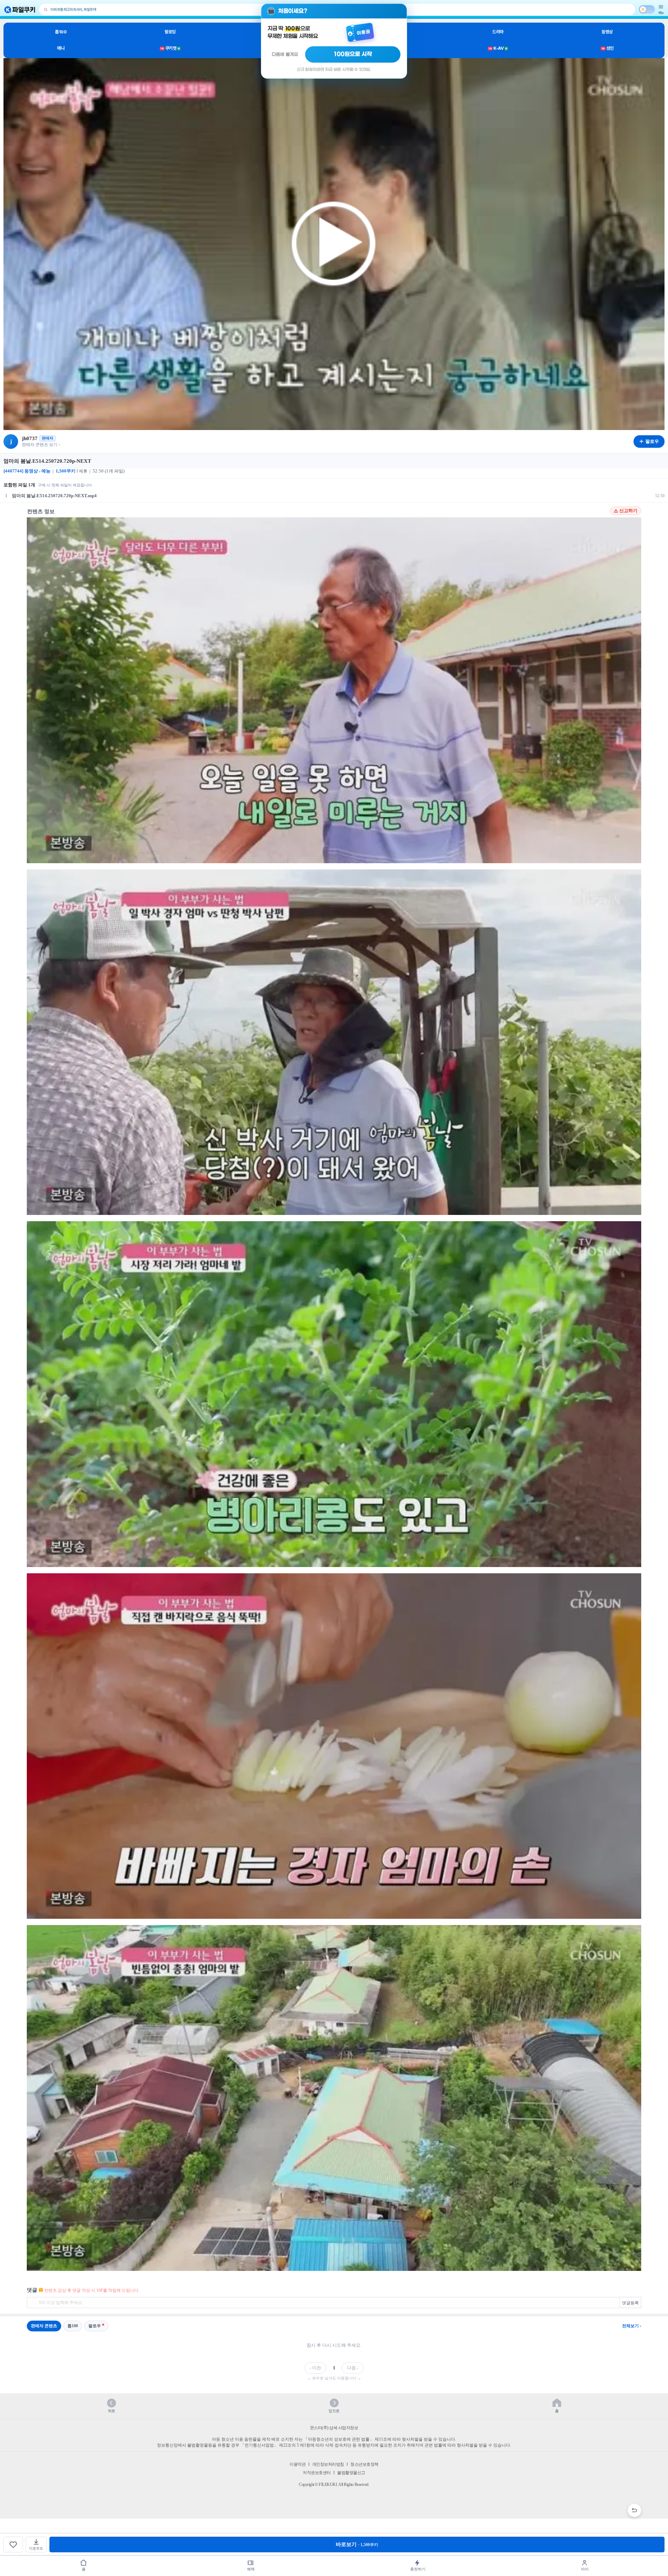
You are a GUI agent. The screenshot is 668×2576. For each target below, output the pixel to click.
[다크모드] (647, 9)
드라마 (498, 32)
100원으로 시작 (353, 54)
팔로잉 (170, 32)
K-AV (498, 48)
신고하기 (628, 511)
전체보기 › (632, 2326)
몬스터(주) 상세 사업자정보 (334, 2428)
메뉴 (661, 13)
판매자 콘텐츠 (44, 2326)
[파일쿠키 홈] (20, 10)
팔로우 (95, 2326)
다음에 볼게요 (285, 54)
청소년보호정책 (364, 2464)
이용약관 (297, 2464)
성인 (608, 48)
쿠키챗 (170, 48)
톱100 (61, 32)
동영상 (607, 32)
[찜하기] (13, 2545)
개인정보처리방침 (328, 2464)
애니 (61, 48)
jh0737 (30, 438)
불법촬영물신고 (351, 2473)
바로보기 (357, 2544)
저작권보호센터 (317, 2473)
